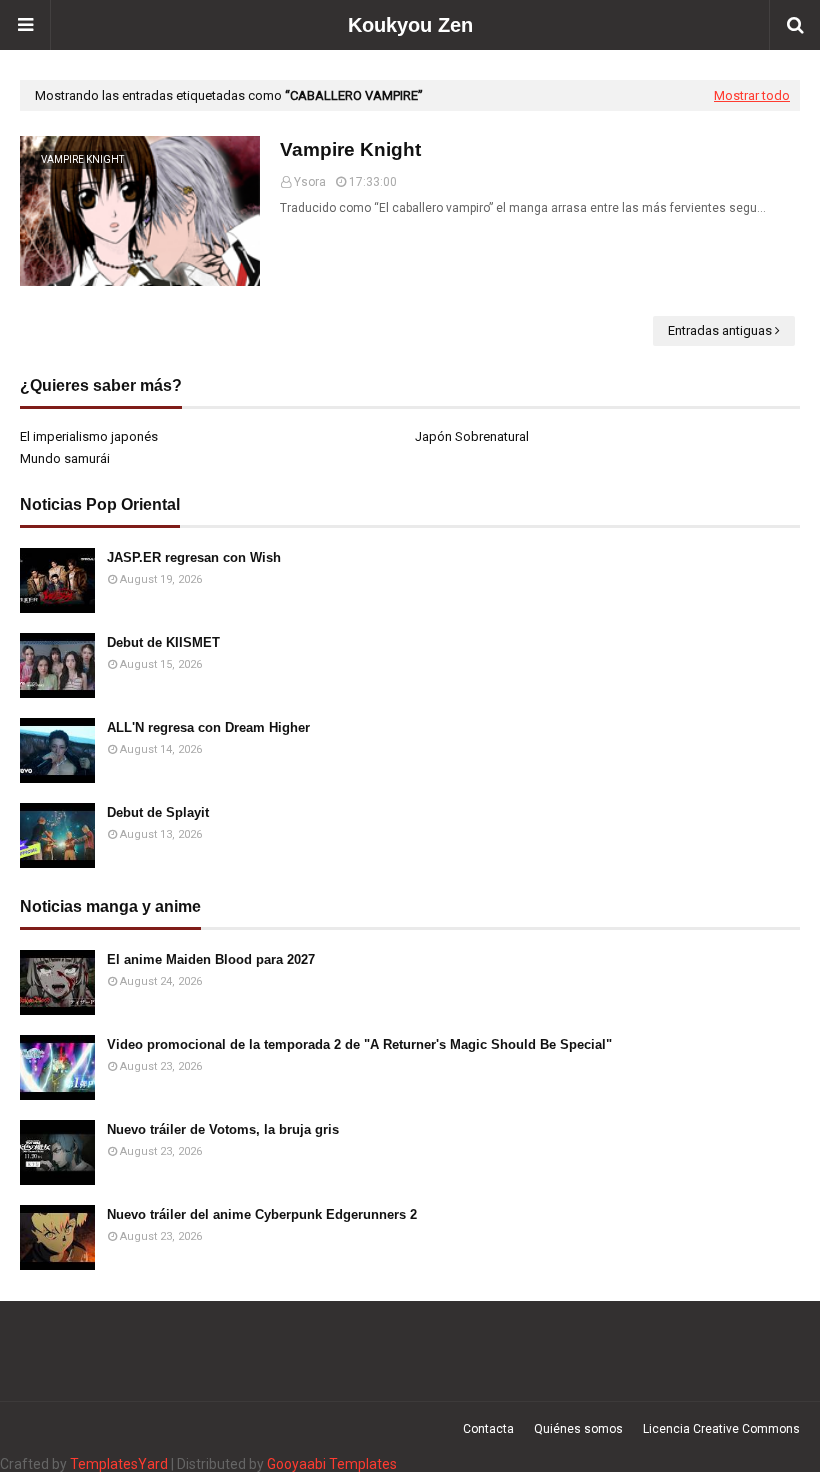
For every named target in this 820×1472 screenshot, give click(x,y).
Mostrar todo (752, 95)
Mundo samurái (65, 458)
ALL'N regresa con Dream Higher (208, 727)
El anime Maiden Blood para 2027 (211, 959)
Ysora (310, 182)
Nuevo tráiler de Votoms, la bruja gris (223, 1129)
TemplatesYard (119, 1464)
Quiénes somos (578, 1429)
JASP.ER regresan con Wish (194, 557)
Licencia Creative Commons (721, 1429)
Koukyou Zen (410, 25)
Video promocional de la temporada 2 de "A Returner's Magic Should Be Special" (359, 1044)
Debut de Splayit (158, 812)
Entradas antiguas (720, 330)
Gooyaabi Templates (332, 1464)
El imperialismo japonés (89, 436)
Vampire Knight (350, 149)
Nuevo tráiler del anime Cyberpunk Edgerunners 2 (262, 1214)
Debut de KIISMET (163, 642)
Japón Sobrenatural (472, 436)
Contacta (488, 1429)
